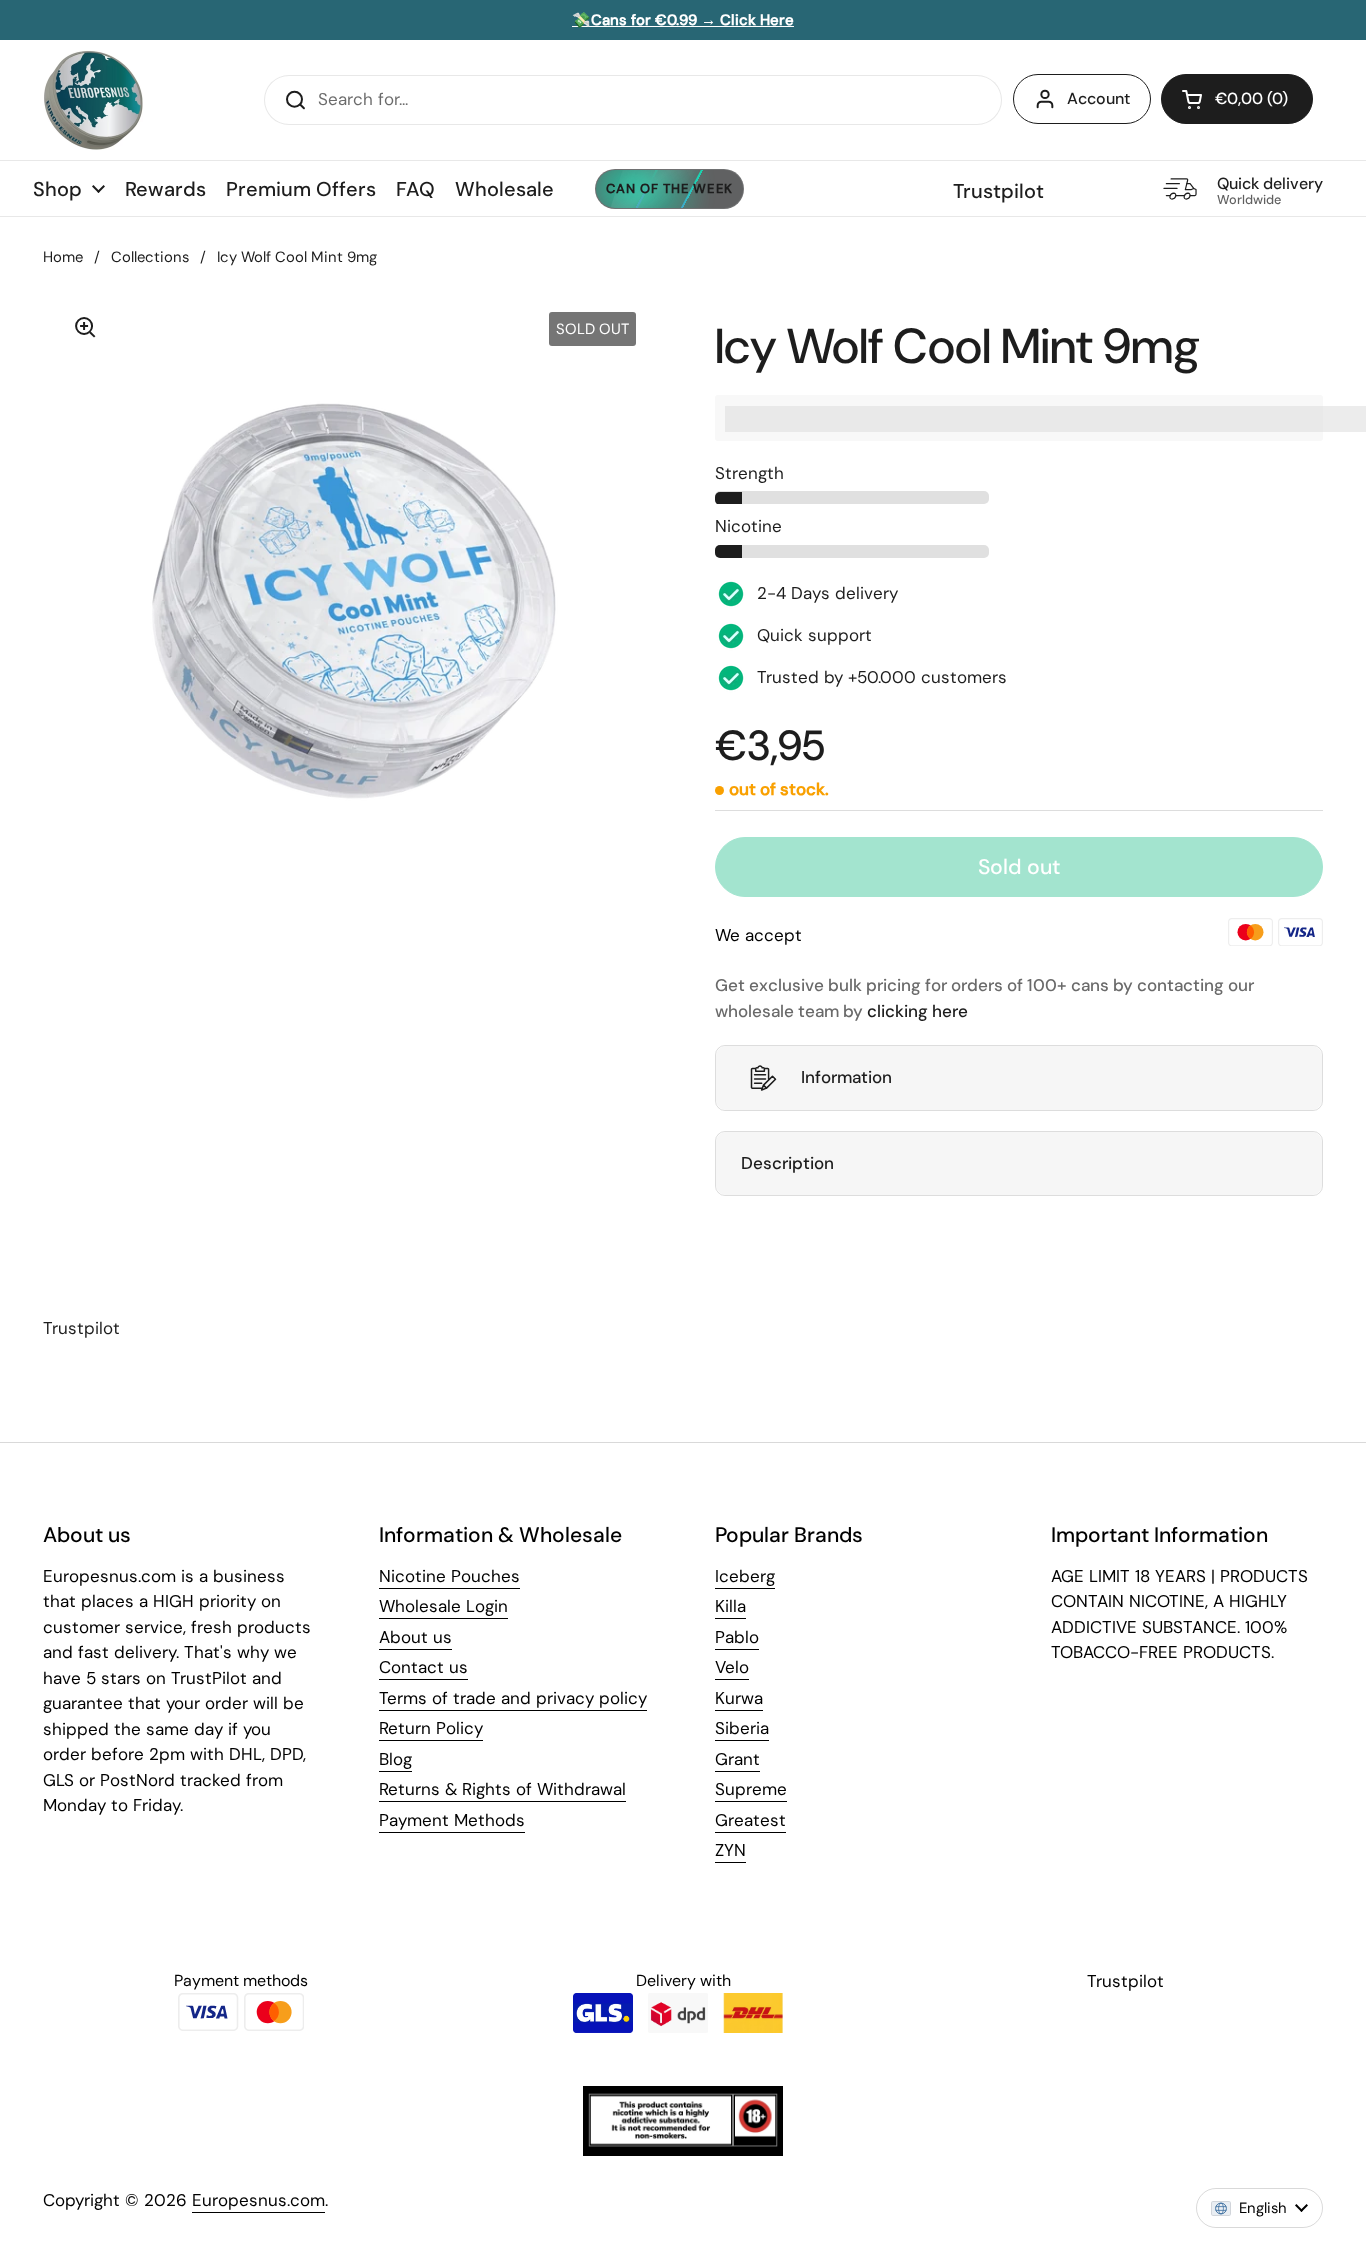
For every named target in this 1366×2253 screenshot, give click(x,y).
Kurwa (739, 1698)
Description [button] (787, 1163)
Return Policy (431, 1728)
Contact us (423, 1667)
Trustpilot (998, 191)
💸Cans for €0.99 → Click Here (683, 20)
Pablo (737, 1637)
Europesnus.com (258, 2200)
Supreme (751, 1789)
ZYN (730, 1850)
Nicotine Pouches (449, 1576)
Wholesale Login (443, 1606)
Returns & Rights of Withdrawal (502, 1789)
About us (415, 1637)
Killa (730, 1606)
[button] (1237, 99)
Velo (732, 1667)
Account (1098, 98)
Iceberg (745, 1576)
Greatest (750, 1820)
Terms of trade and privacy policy (513, 1698)
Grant (737, 1759)
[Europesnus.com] (93, 100)
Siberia (742, 1728)
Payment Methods (452, 1820)
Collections (150, 257)
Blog (395, 1759)
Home (63, 257)
